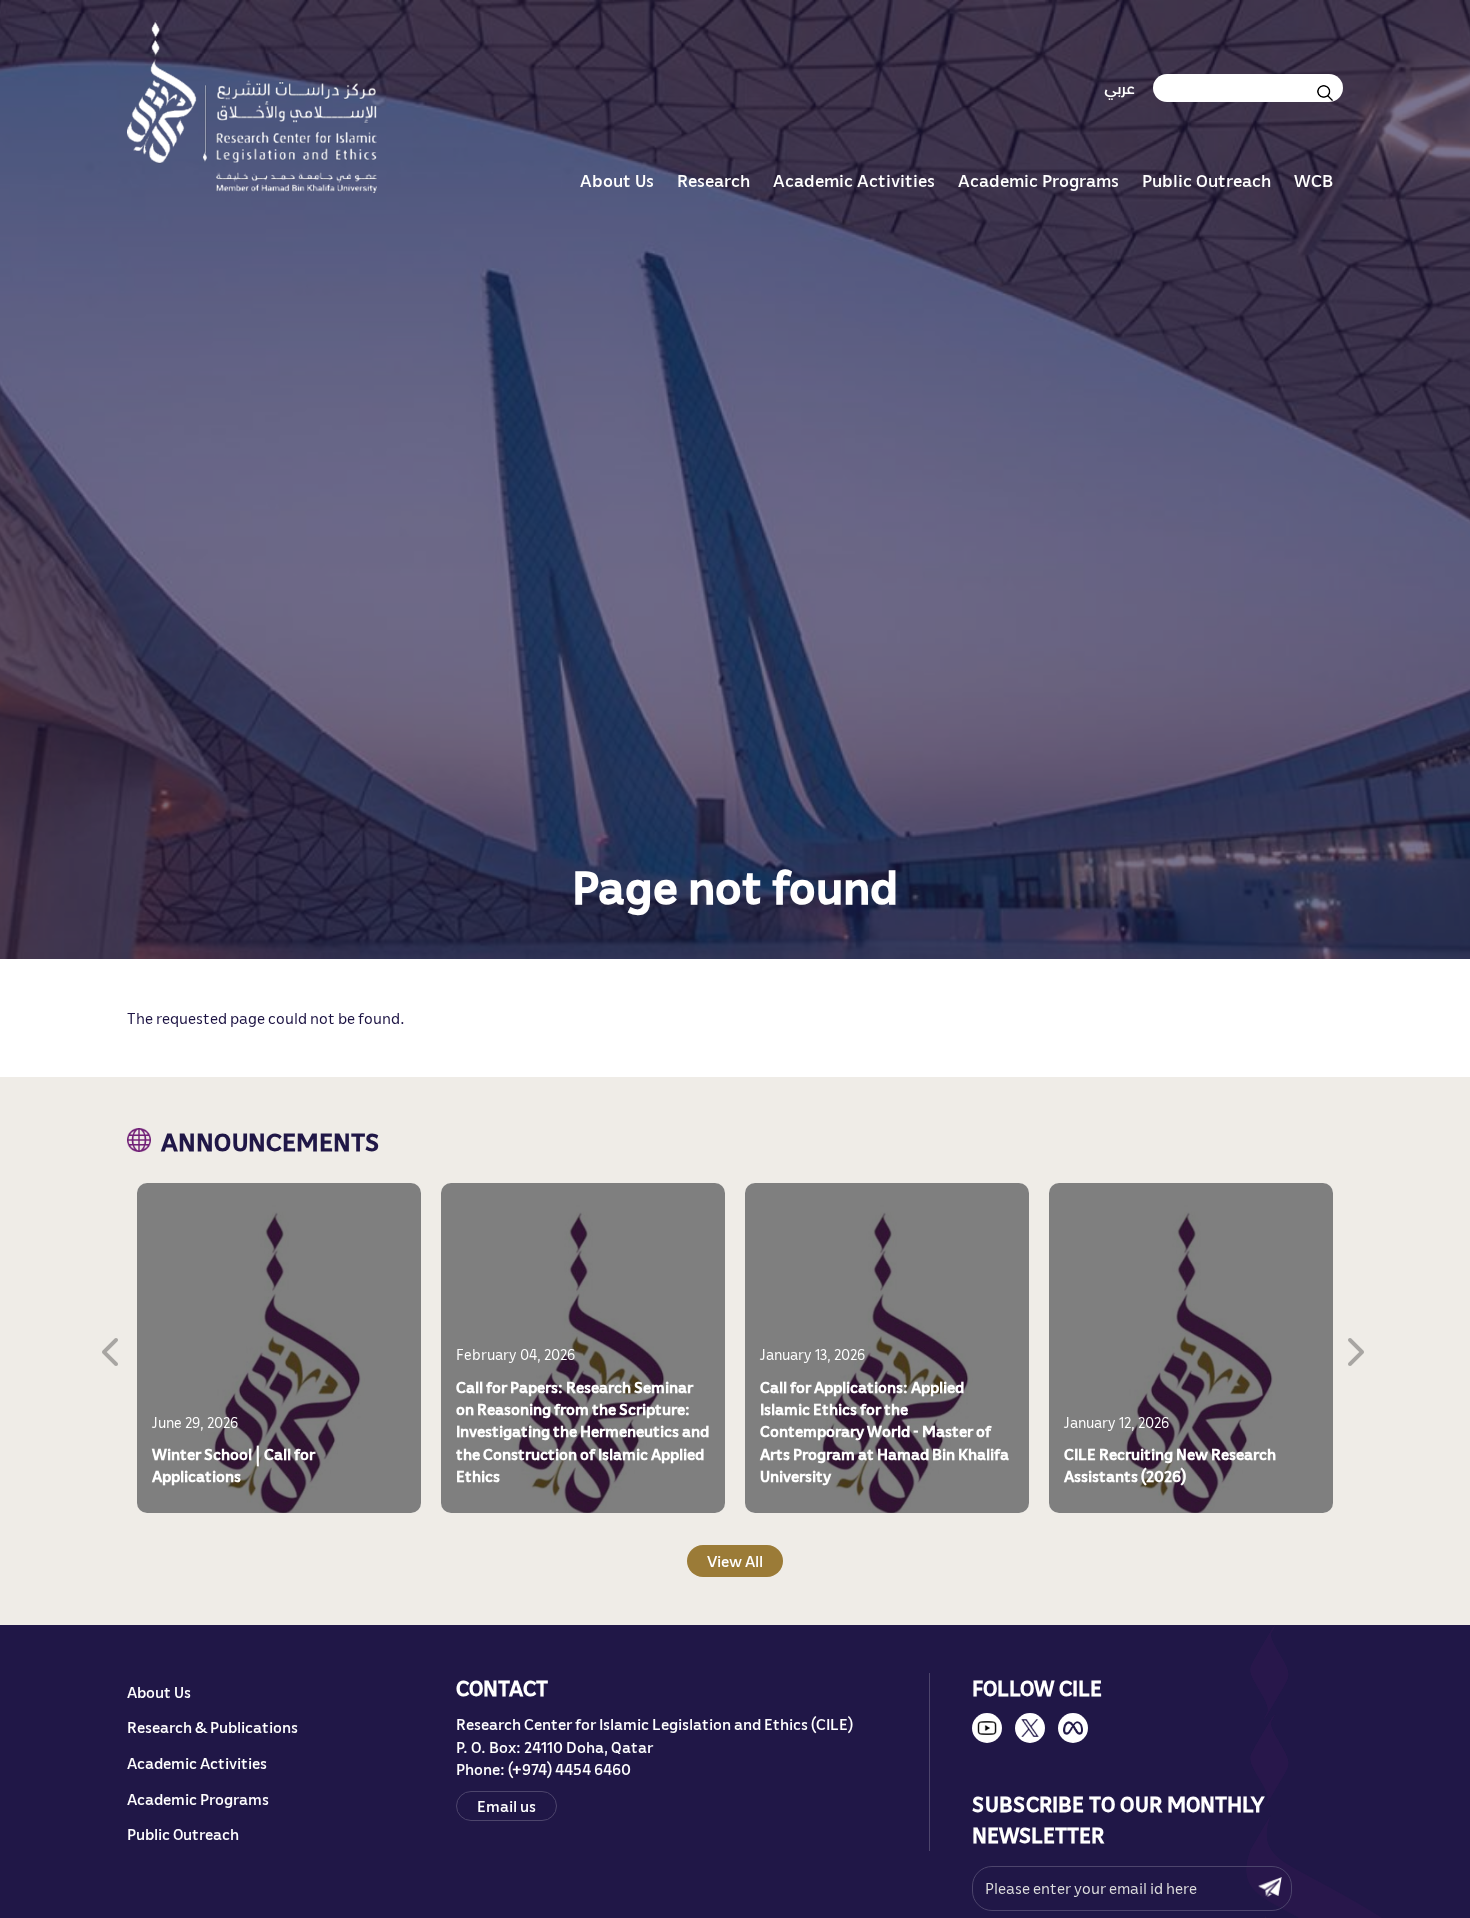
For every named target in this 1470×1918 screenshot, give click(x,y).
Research (713, 180)
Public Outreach (1206, 180)
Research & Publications (212, 1727)
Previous (112, 1348)
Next (1358, 1348)
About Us (617, 180)
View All (735, 1561)
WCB (1313, 180)
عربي (1119, 88)
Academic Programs (1038, 180)
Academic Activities (854, 180)
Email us (506, 1806)
